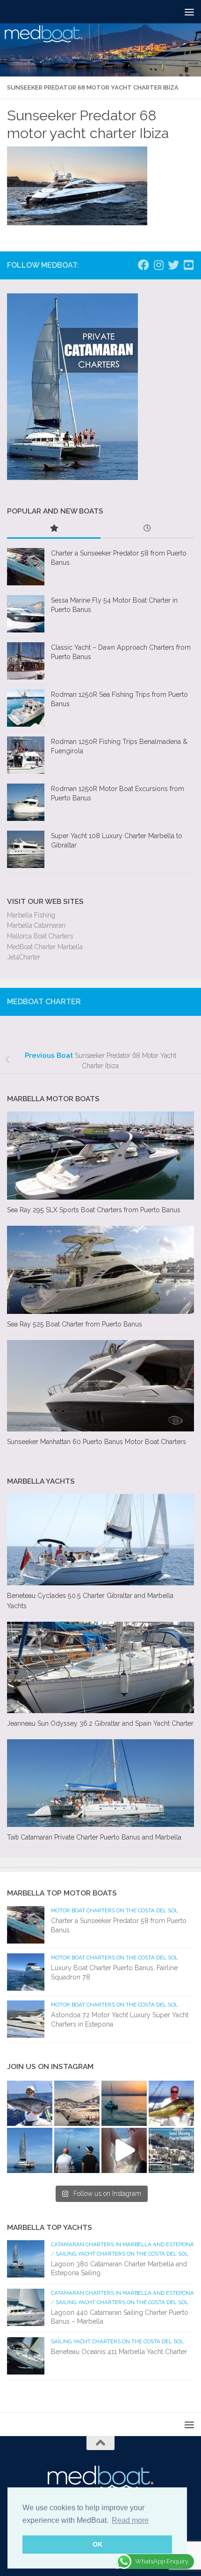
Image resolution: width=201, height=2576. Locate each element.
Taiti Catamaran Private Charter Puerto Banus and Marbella (94, 1837)
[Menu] (189, 12)
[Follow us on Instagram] (158, 265)
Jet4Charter (24, 957)
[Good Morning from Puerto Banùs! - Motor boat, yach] (171, 2150)
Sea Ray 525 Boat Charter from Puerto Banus (75, 1324)
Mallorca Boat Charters (40, 936)
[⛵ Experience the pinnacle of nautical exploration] (30, 2150)
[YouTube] (188, 265)
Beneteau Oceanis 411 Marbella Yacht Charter (119, 2352)
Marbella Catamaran (36, 925)
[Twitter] (173, 265)
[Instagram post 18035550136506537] (124, 2150)
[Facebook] (144, 265)
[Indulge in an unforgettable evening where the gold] (124, 2103)
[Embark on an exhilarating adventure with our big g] (30, 2103)
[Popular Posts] (54, 529)
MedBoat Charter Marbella (45, 947)
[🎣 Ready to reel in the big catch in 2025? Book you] (77, 2150)
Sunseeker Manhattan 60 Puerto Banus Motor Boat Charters (97, 1442)
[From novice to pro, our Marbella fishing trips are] (171, 2103)
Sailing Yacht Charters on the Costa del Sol (122, 2254)
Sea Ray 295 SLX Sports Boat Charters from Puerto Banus (94, 1210)
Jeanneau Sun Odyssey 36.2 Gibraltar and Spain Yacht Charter (100, 1723)
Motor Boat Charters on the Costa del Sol (115, 1910)
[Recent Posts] (147, 529)
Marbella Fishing (31, 915)
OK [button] (97, 2544)
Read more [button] (130, 2520)
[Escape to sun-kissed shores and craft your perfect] (77, 2103)
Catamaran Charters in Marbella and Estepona (122, 2244)
